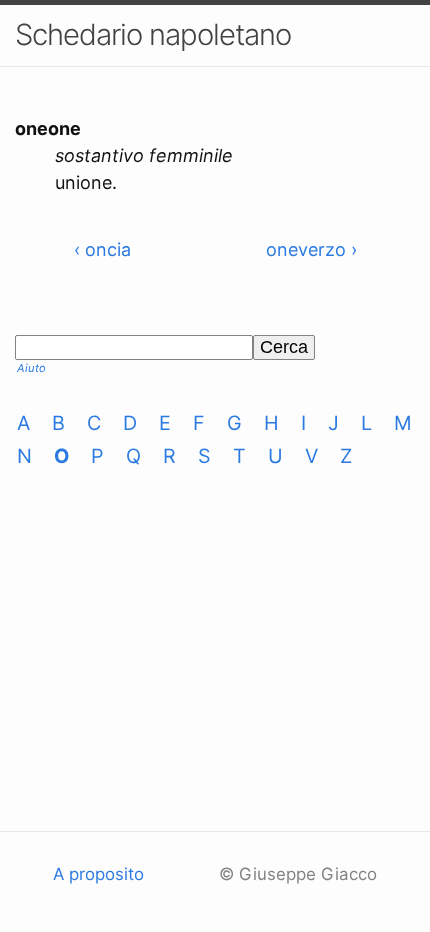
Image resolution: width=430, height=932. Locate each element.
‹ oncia (102, 249)
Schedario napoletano (153, 34)
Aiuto (31, 368)
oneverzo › (311, 249)
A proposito (98, 874)
